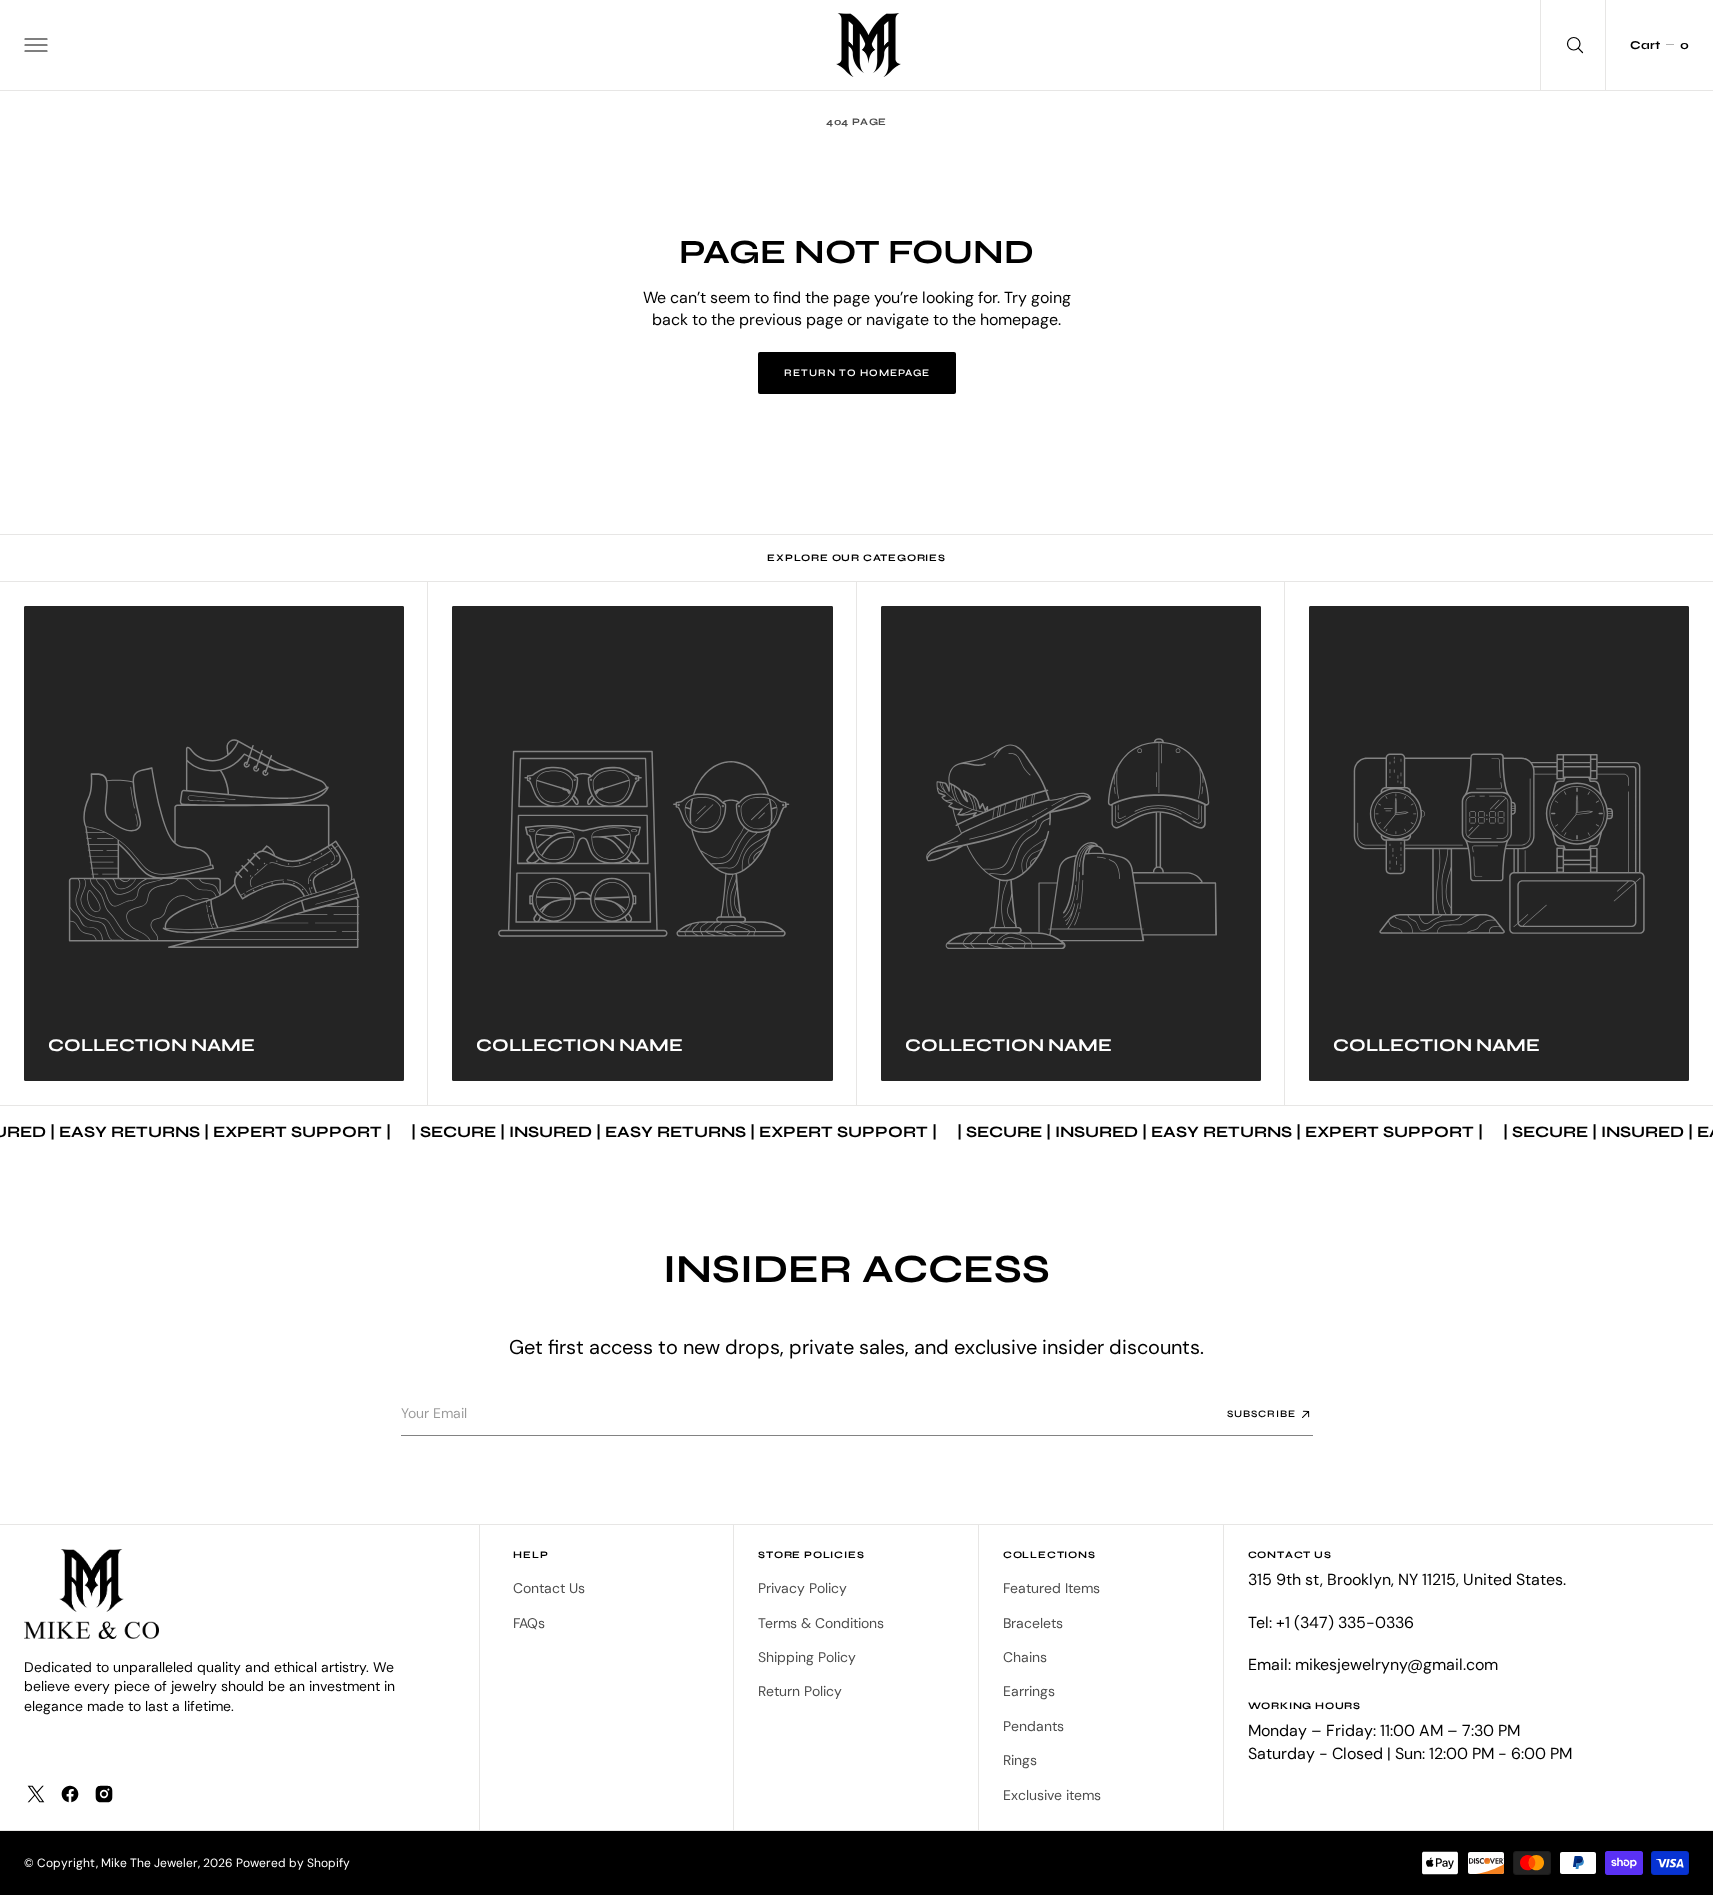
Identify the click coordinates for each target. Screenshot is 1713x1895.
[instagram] (104, 1794)
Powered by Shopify (293, 1863)
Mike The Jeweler (149, 1863)
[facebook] (70, 1794)
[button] (36, 45)
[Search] (1573, 45)
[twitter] (36, 1794)
